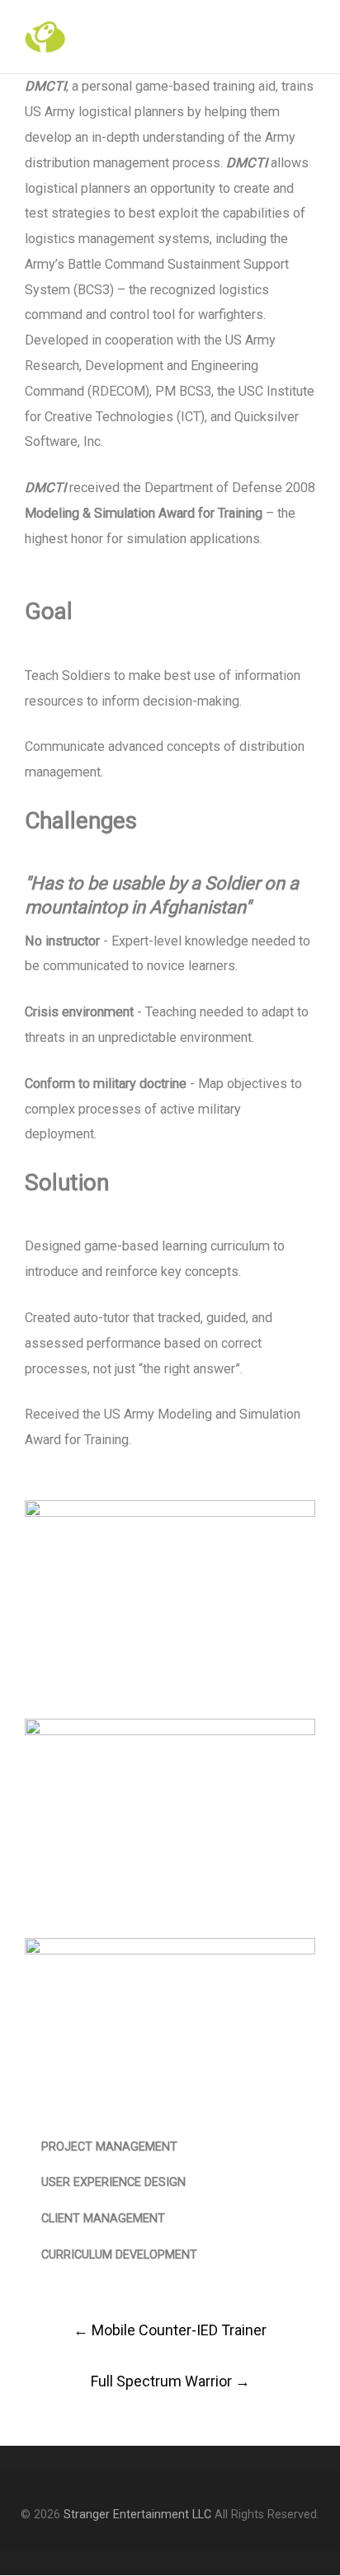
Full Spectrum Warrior (170, 2381)
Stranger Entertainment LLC (137, 2515)
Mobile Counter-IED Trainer (170, 2330)
